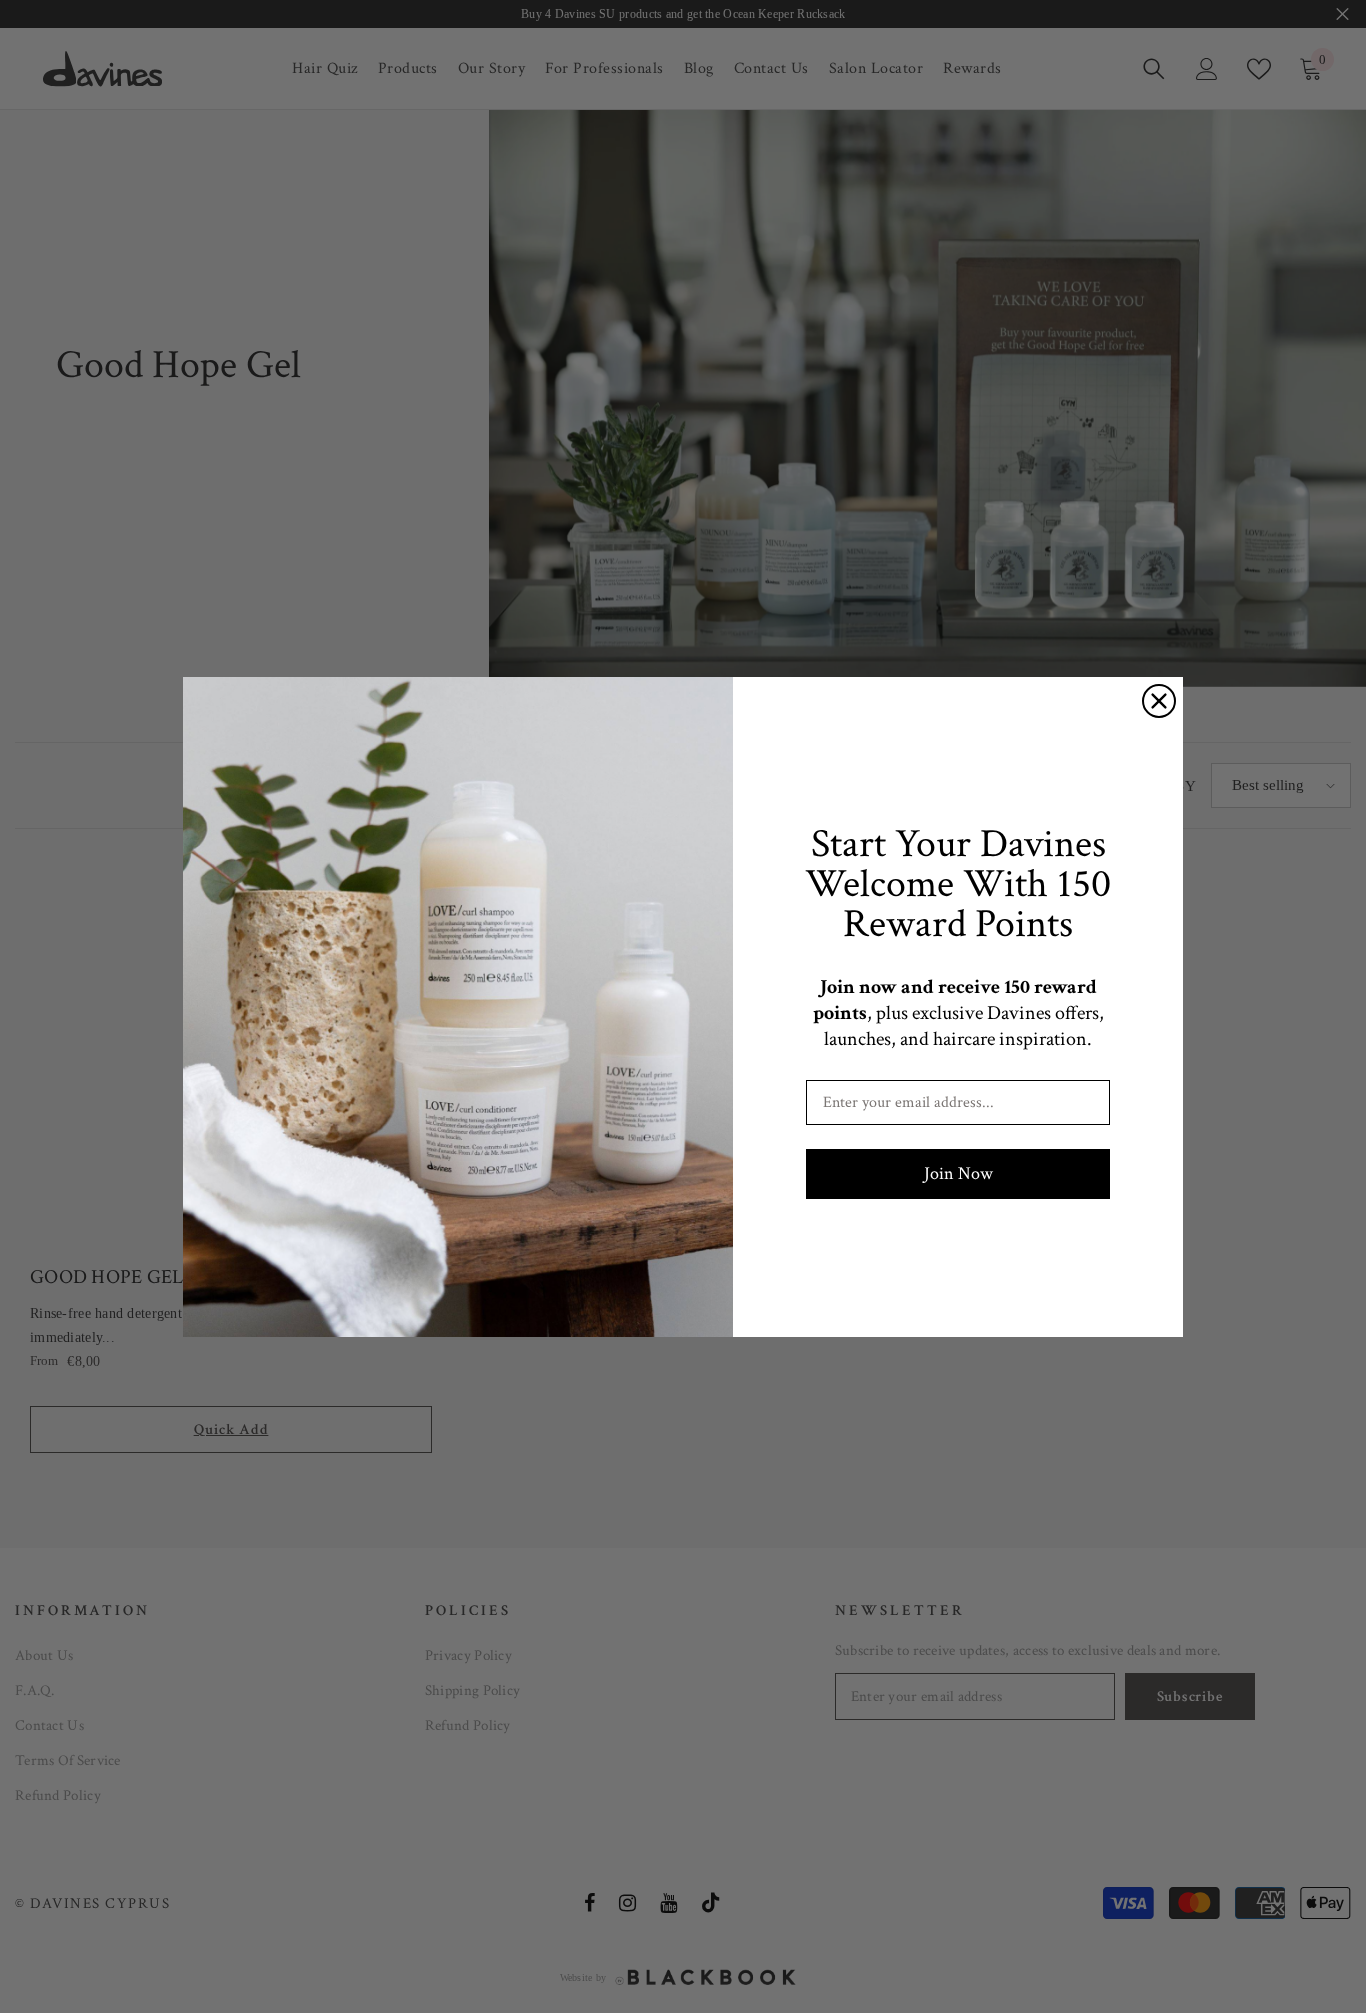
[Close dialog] (1159, 701)
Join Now (958, 1173)
